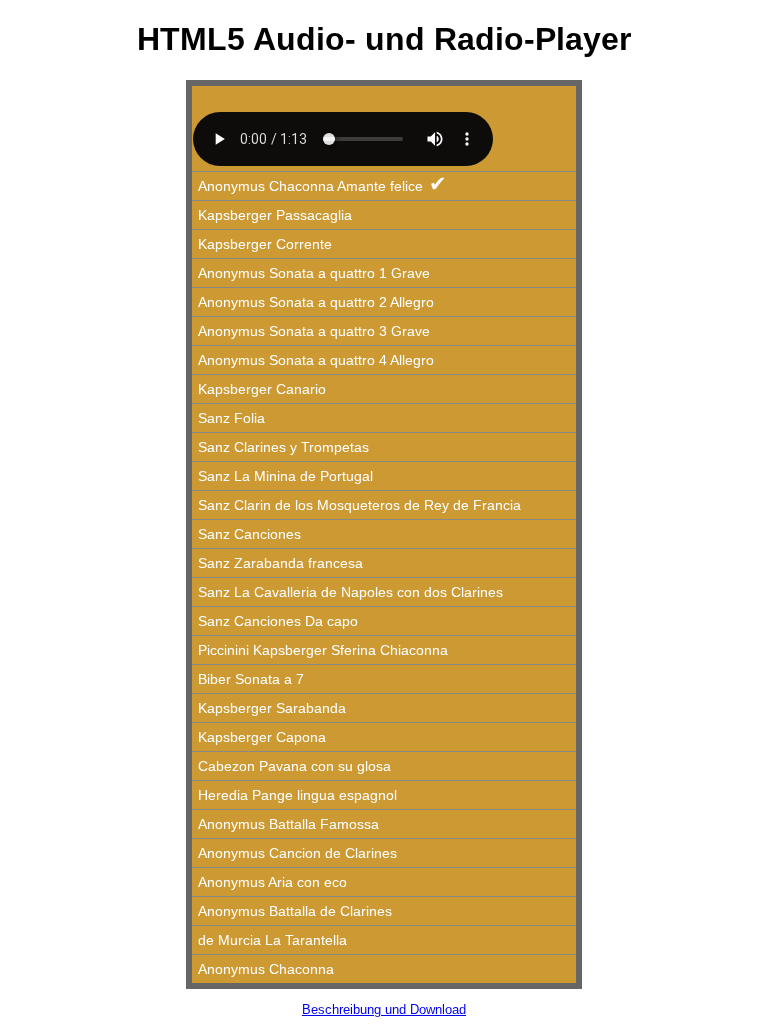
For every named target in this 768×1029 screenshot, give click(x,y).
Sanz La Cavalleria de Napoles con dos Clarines (350, 592)
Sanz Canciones (249, 534)
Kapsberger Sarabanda (272, 708)
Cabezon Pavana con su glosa (294, 766)
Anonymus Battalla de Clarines (295, 911)
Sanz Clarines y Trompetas (283, 447)
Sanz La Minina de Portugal (285, 476)
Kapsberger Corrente (265, 244)
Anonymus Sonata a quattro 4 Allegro (316, 360)
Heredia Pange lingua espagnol (297, 795)
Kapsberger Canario (262, 389)
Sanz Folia (231, 418)
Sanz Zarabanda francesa (280, 563)
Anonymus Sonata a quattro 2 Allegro (316, 302)
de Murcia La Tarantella (272, 940)
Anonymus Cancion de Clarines (297, 853)
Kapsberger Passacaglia (275, 215)
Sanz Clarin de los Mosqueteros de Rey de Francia (359, 505)
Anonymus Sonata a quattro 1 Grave (314, 273)
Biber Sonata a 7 (251, 679)
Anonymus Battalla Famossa (288, 824)
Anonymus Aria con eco (272, 882)
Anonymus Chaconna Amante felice (322, 183)
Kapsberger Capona (262, 737)
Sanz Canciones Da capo (278, 621)
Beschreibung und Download (384, 1009)
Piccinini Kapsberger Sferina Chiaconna (323, 650)
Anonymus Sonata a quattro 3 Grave (314, 331)
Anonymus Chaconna (266, 969)
